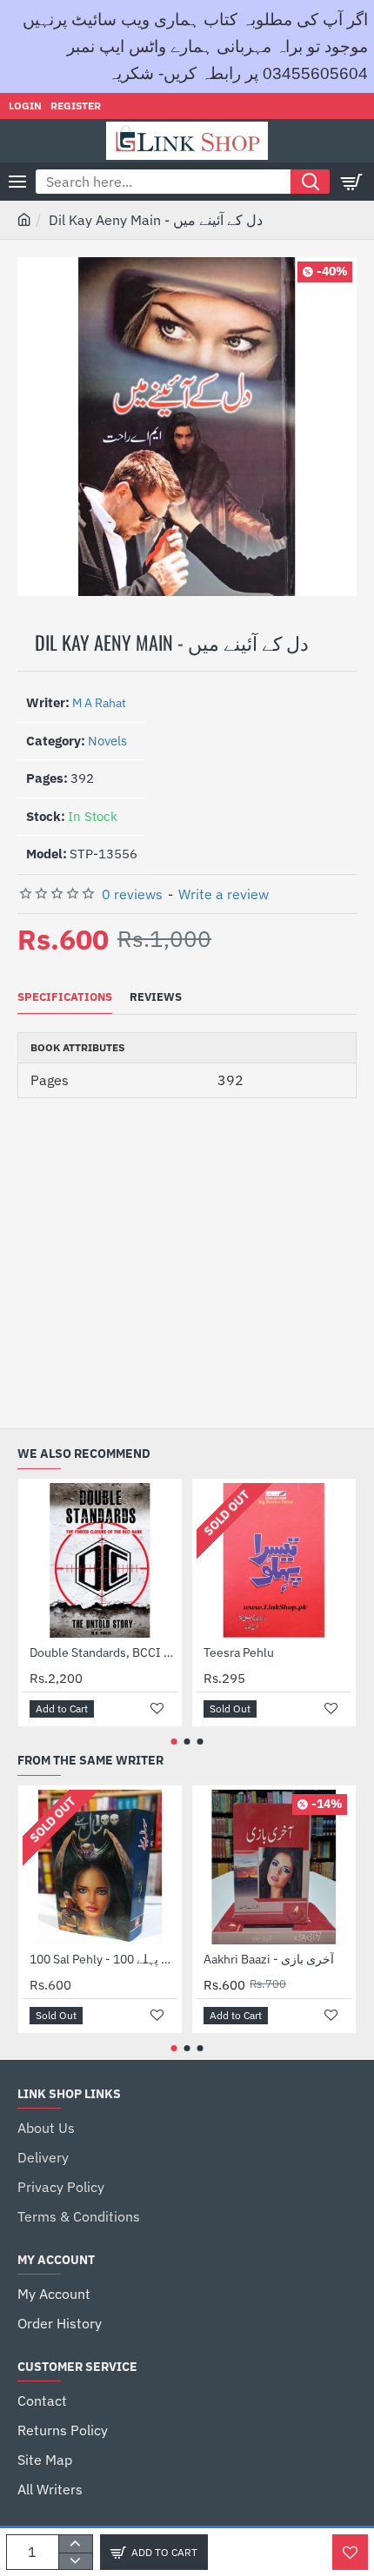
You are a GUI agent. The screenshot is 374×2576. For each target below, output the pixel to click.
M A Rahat (99, 703)
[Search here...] (310, 182)
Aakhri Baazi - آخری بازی (269, 1959)
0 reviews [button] (132, 894)
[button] (154, 2552)
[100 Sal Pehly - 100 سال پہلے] (100, 1867)
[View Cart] (352, 182)
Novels (107, 741)
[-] (75, 2561)
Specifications (65, 997)
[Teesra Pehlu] (274, 1560)
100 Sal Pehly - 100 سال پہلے (104, 1959)
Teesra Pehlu (239, 1652)
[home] (24, 219)
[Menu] (17, 182)
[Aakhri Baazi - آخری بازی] (274, 1867)
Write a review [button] (224, 894)
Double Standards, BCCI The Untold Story (104, 1652)
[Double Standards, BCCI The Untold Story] (100, 1560)
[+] (75, 2544)
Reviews (156, 997)
